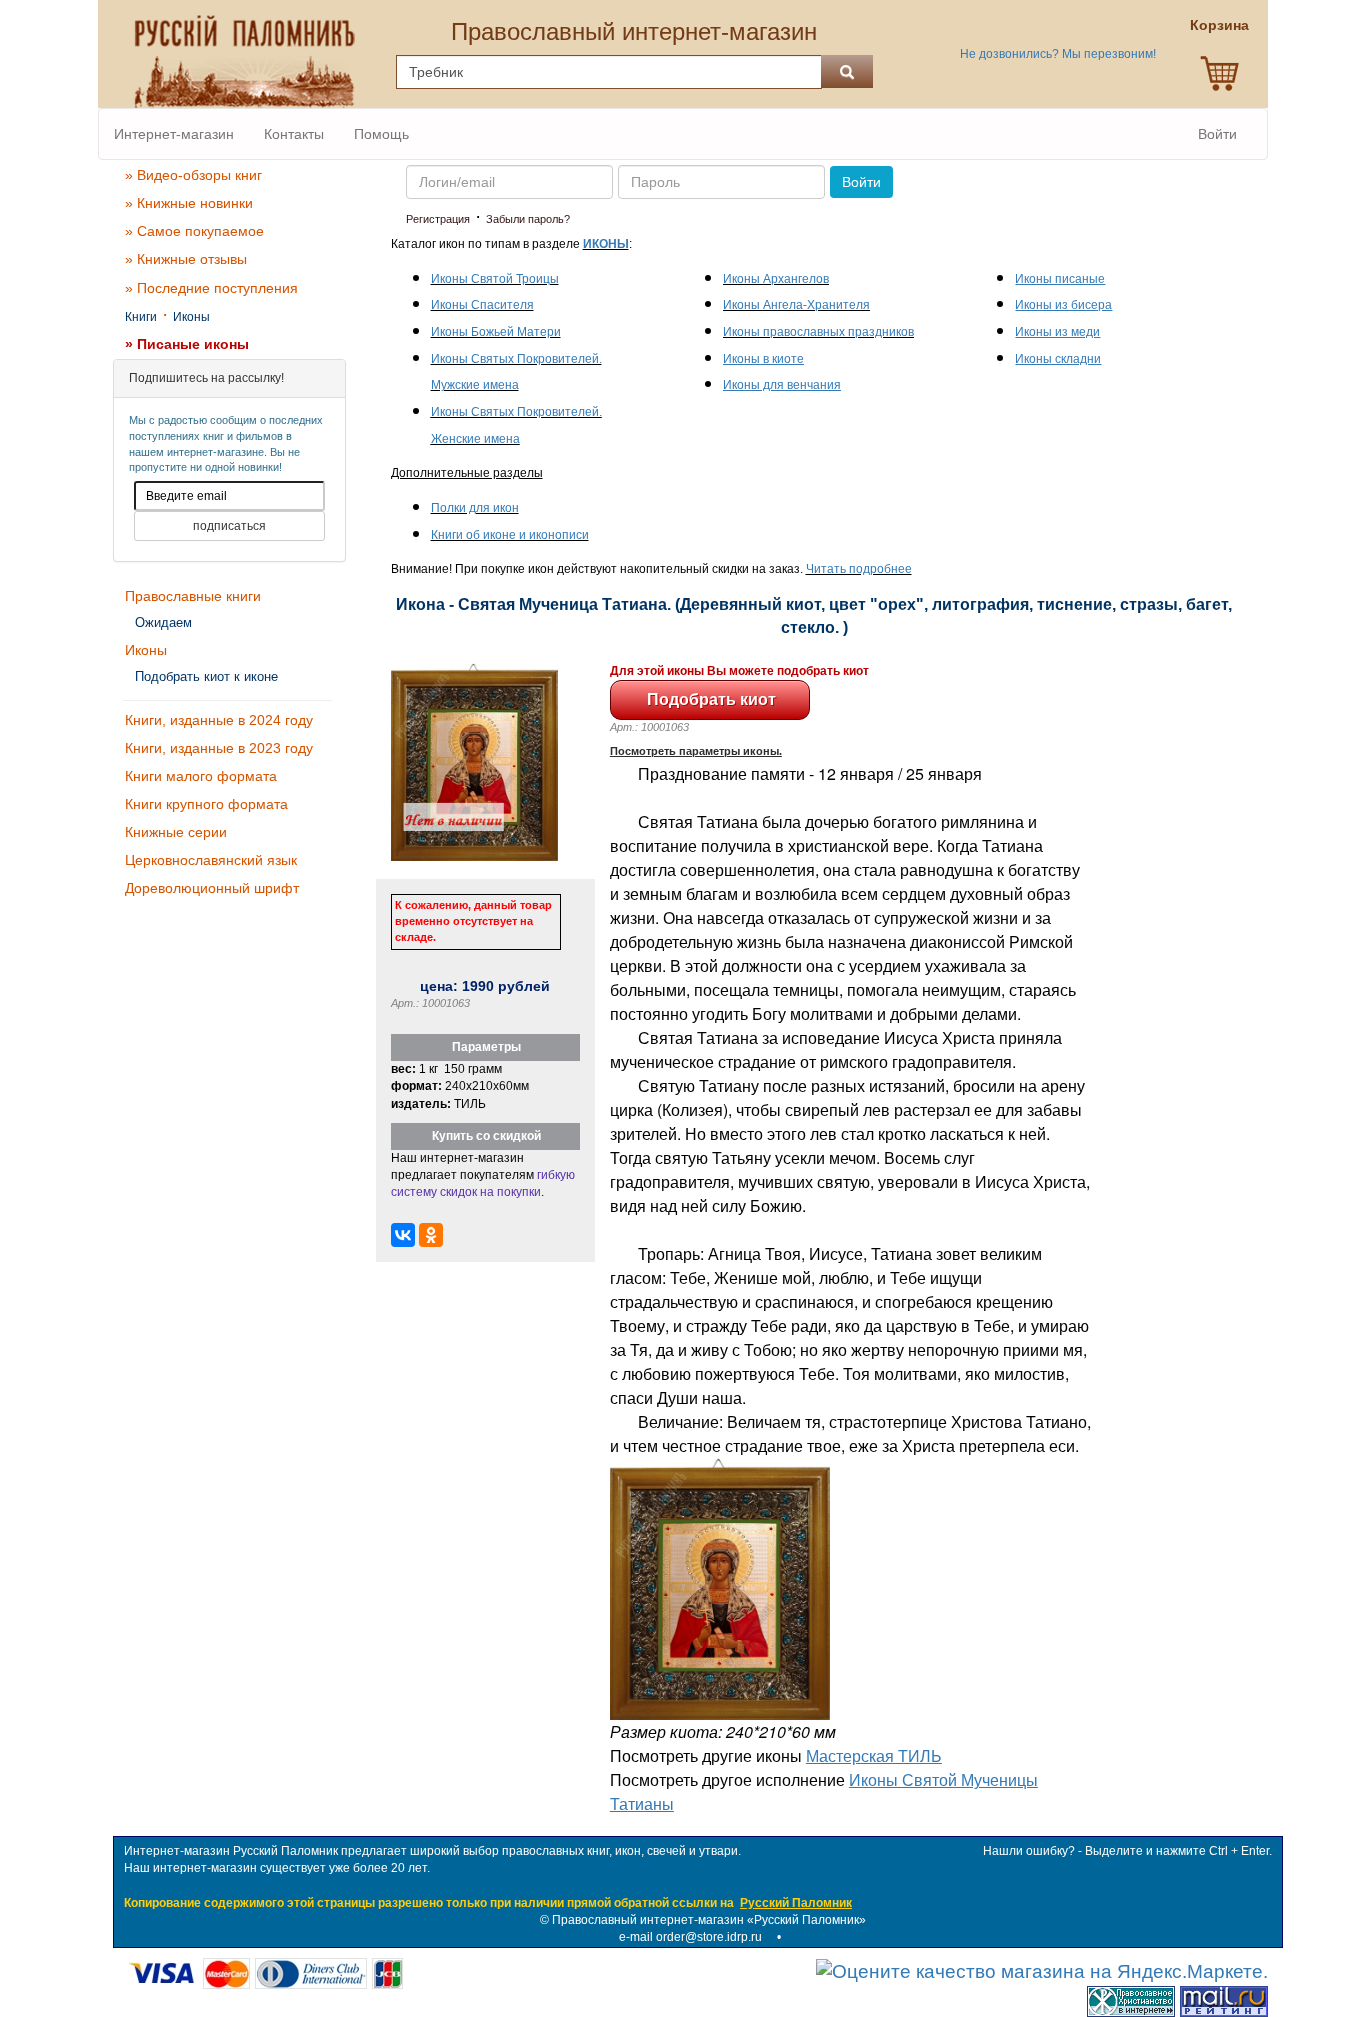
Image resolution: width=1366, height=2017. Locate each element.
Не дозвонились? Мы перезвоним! (1058, 54)
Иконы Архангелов (776, 279)
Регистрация (438, 219)
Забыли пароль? (528, 219)
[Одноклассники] (431, 1235)
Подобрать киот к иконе (206, 676)
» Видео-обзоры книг (193, 175)
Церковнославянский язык (211, 860)
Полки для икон (475, 508)
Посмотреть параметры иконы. (696, 751)
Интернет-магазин (174, 134)
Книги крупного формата (206, 804)
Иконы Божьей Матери (496, 332)
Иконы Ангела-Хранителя (796, 305)
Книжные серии (176, 832)
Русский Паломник (796, 1903)
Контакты (294, 134)
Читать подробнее (859, 569)
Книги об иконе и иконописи (510, 535)
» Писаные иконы (187, 344)
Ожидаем (163, 622)
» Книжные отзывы (186, 259)
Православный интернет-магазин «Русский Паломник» (709, 1920)
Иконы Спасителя (482, 305)
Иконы (191, 317)
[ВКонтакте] (403, 1235)
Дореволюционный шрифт (212, 888)
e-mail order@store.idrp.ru (690, 1937)
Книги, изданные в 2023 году (219, 748)
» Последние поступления (211, 288)
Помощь (381, 134)
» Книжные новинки (189, 203)
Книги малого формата (201, 776)
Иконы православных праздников (818, 332)
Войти (1217, 134)
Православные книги (193, 596)
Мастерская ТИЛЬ (874, 1755)
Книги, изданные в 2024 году (219, 720)
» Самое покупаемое (194, 231)
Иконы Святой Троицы (495, 279)
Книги (141, 317)
